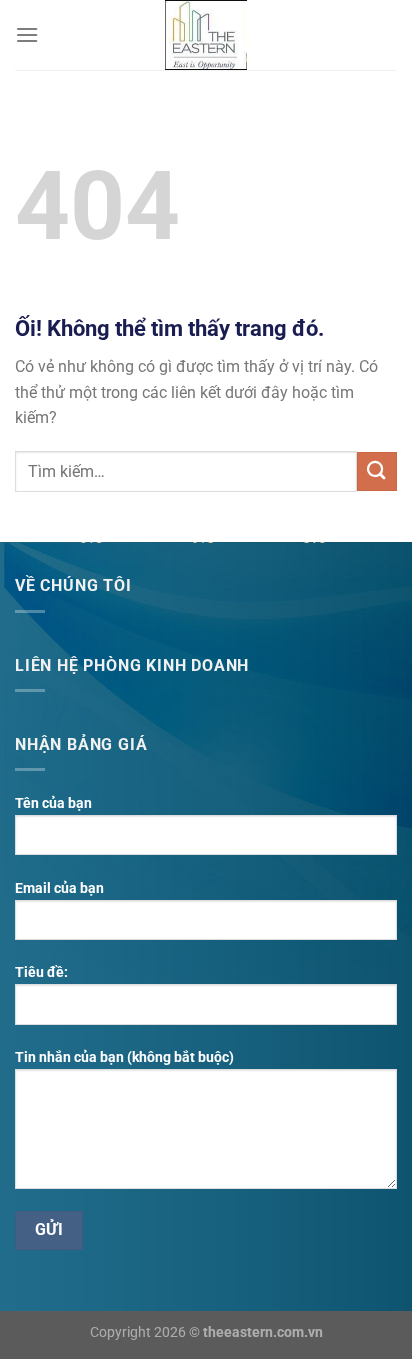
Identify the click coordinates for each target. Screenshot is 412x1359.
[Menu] (27, 34)
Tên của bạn (53, 803)
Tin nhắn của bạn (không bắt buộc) (124, 1057)
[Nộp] (377, 471)
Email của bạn (59, 888)
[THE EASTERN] (206, 35)
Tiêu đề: (41, 972)
